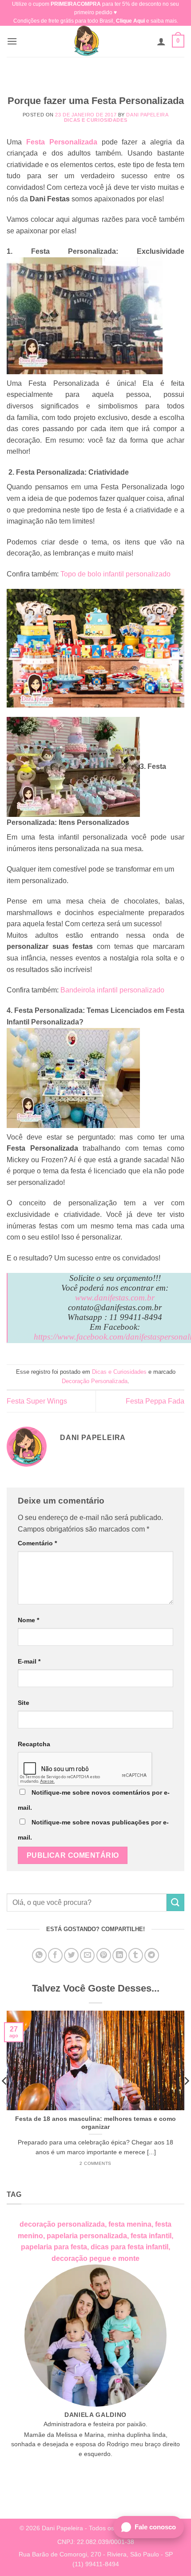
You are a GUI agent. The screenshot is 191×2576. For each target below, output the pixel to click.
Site (24, 1703)
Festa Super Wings (37, 1401)
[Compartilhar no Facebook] (55, 1955)
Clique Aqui (130, 21)
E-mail (29, 1661)
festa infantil (151, 2236)
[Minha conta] (161, 41)
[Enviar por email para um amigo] (87, 1955)
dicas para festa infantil (129, 2247)
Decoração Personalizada (95, 1381)
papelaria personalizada (87, 2236)
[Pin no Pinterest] (104, 1955)
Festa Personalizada (62, 142)
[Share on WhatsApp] (39, 1955)
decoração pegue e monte (95, 2258)
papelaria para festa (54, 2247)
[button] (12, 41)
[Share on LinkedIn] (120, 1955)
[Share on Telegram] (152, 1955)
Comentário (37, 1543)
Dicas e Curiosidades (95, 120)
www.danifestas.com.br (115, 1298)
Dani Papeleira (147, 115)
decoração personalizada (62, 2224)
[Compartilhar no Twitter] (71, 1955)
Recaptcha (34, 1744)
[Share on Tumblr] (136, 1955)
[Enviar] (175, 1902)
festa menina (130, 2224)
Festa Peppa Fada (155, 1401)
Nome (28, 1620)
